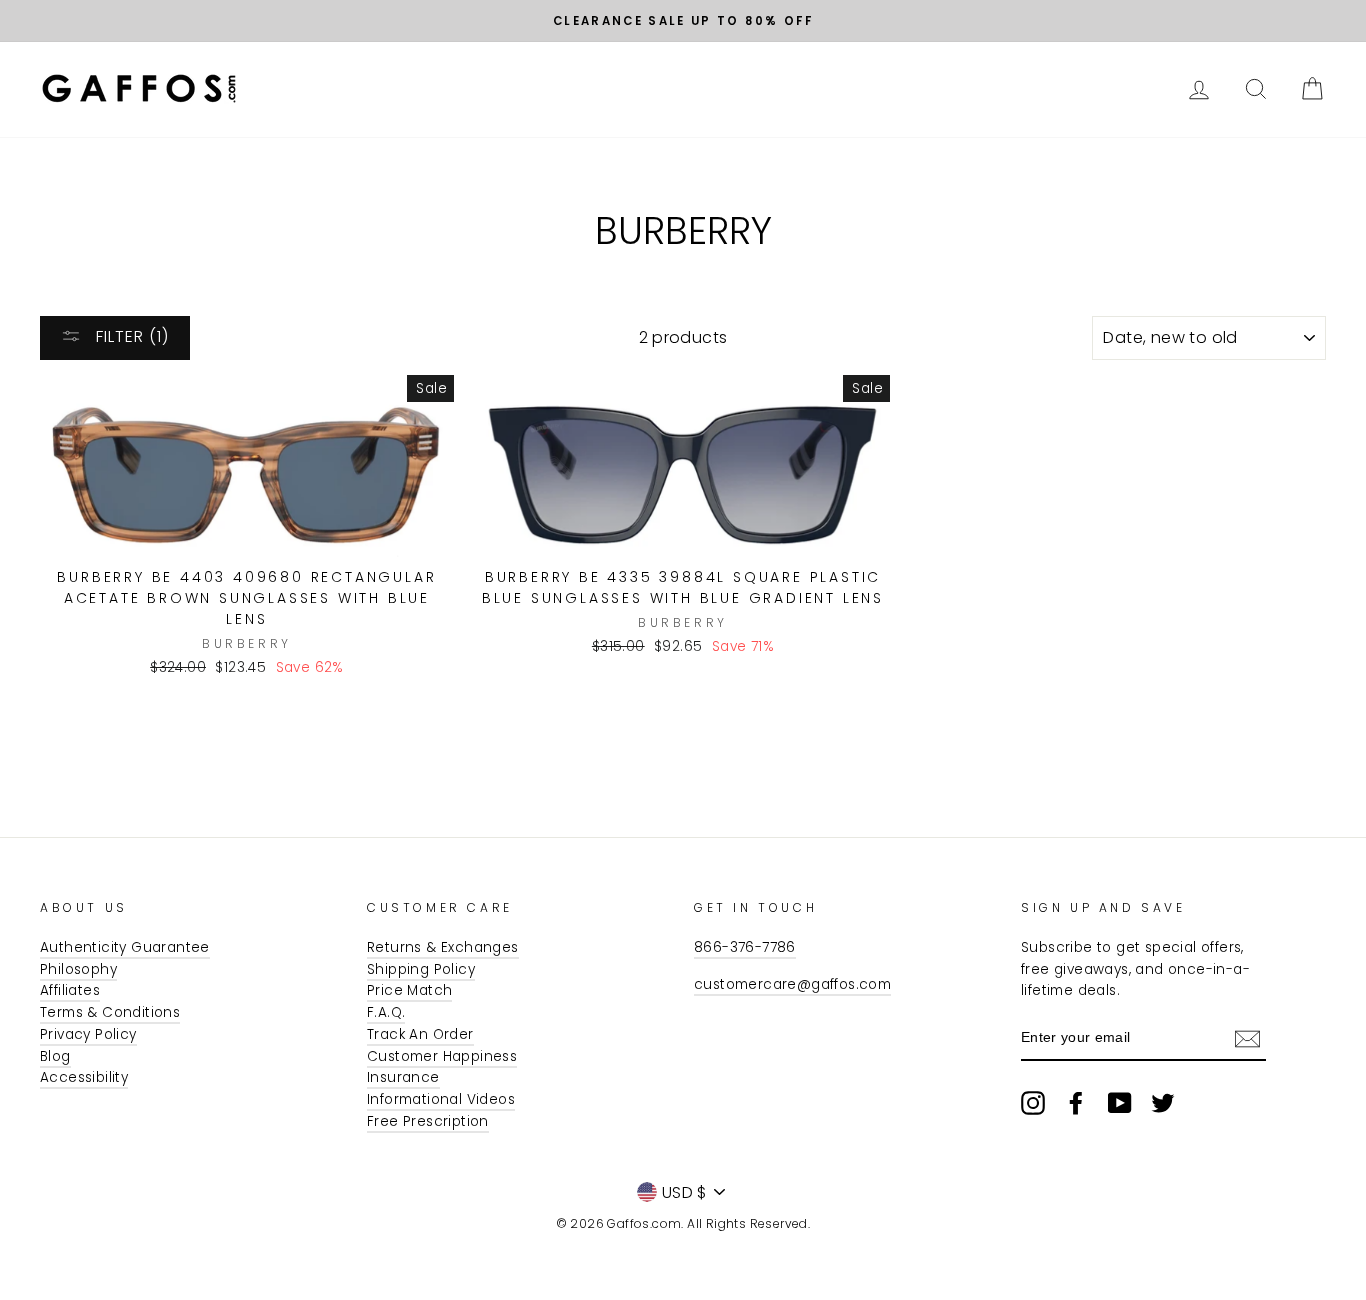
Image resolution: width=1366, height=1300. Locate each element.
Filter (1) (130, 336)
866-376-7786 (745, 947)
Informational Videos (441, 1099)
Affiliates (70, 990)
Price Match (409, 990)
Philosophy (78, 969)
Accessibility (84, 1077)
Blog (55, 1056)
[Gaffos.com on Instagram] (1033, 1103)
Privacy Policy (88, 1034)
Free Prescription (428, 1121)
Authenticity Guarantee (125, 947)
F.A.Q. (386, 1012)
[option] (683, 21)
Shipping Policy (421, 969)
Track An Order (420, 1034)
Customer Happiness (442, 1056)
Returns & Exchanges (443, 947)
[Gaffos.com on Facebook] (1076, 1103)
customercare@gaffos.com (792, 984)
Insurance (403, 1077)
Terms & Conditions (110, 1012)
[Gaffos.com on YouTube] (1120, 1103)
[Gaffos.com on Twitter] (1163, 1103)
